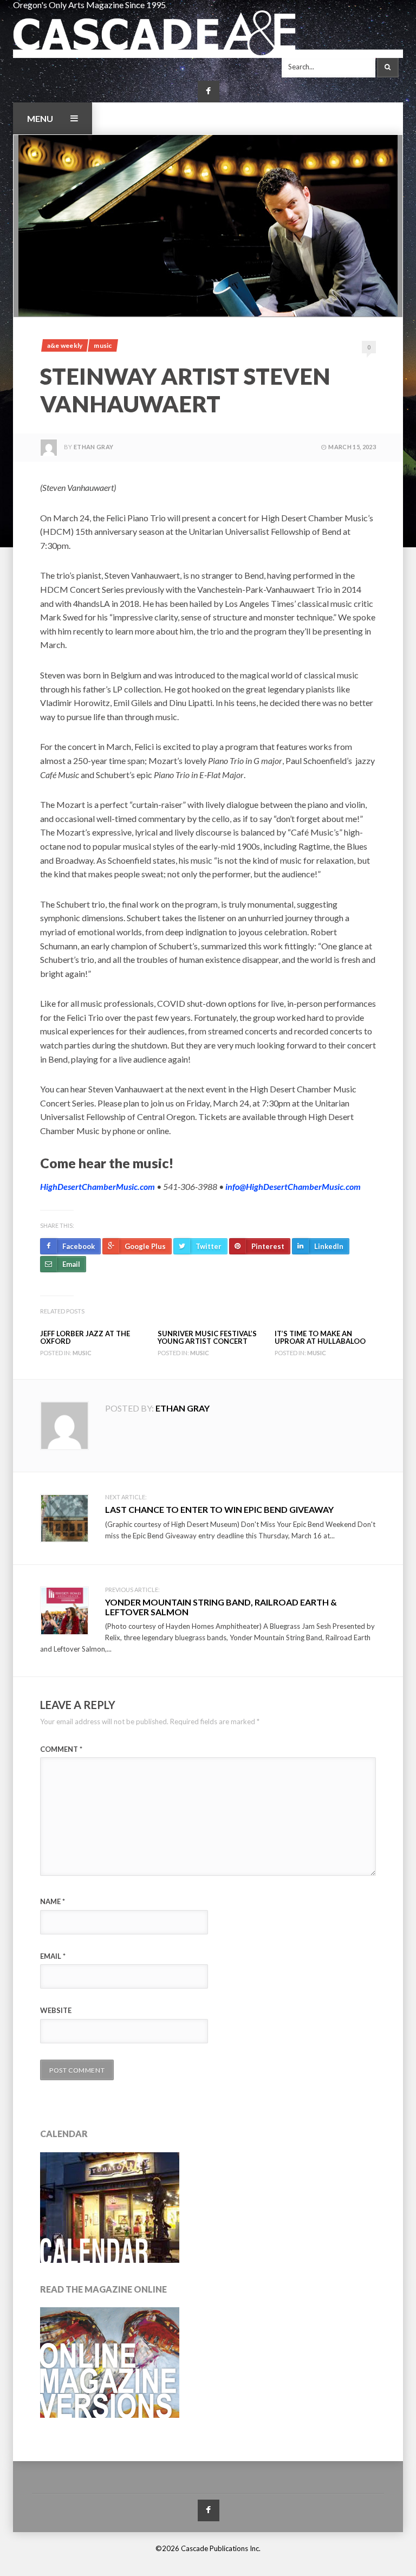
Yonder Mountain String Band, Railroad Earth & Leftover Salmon (221, 1607)
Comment (61, 1749)
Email (53, 1956)
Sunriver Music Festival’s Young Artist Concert (207, 1337)
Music (103, 345)
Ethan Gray (93, 447)
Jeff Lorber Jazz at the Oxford (85, 1337)
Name (53, 1901)
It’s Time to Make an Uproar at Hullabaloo (320, 1337)
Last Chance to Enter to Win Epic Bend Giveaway (219, 1509)
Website (56, 2010)
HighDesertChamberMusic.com (97, 1186)
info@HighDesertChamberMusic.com (293, 1186)
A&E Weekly (65, 345)
